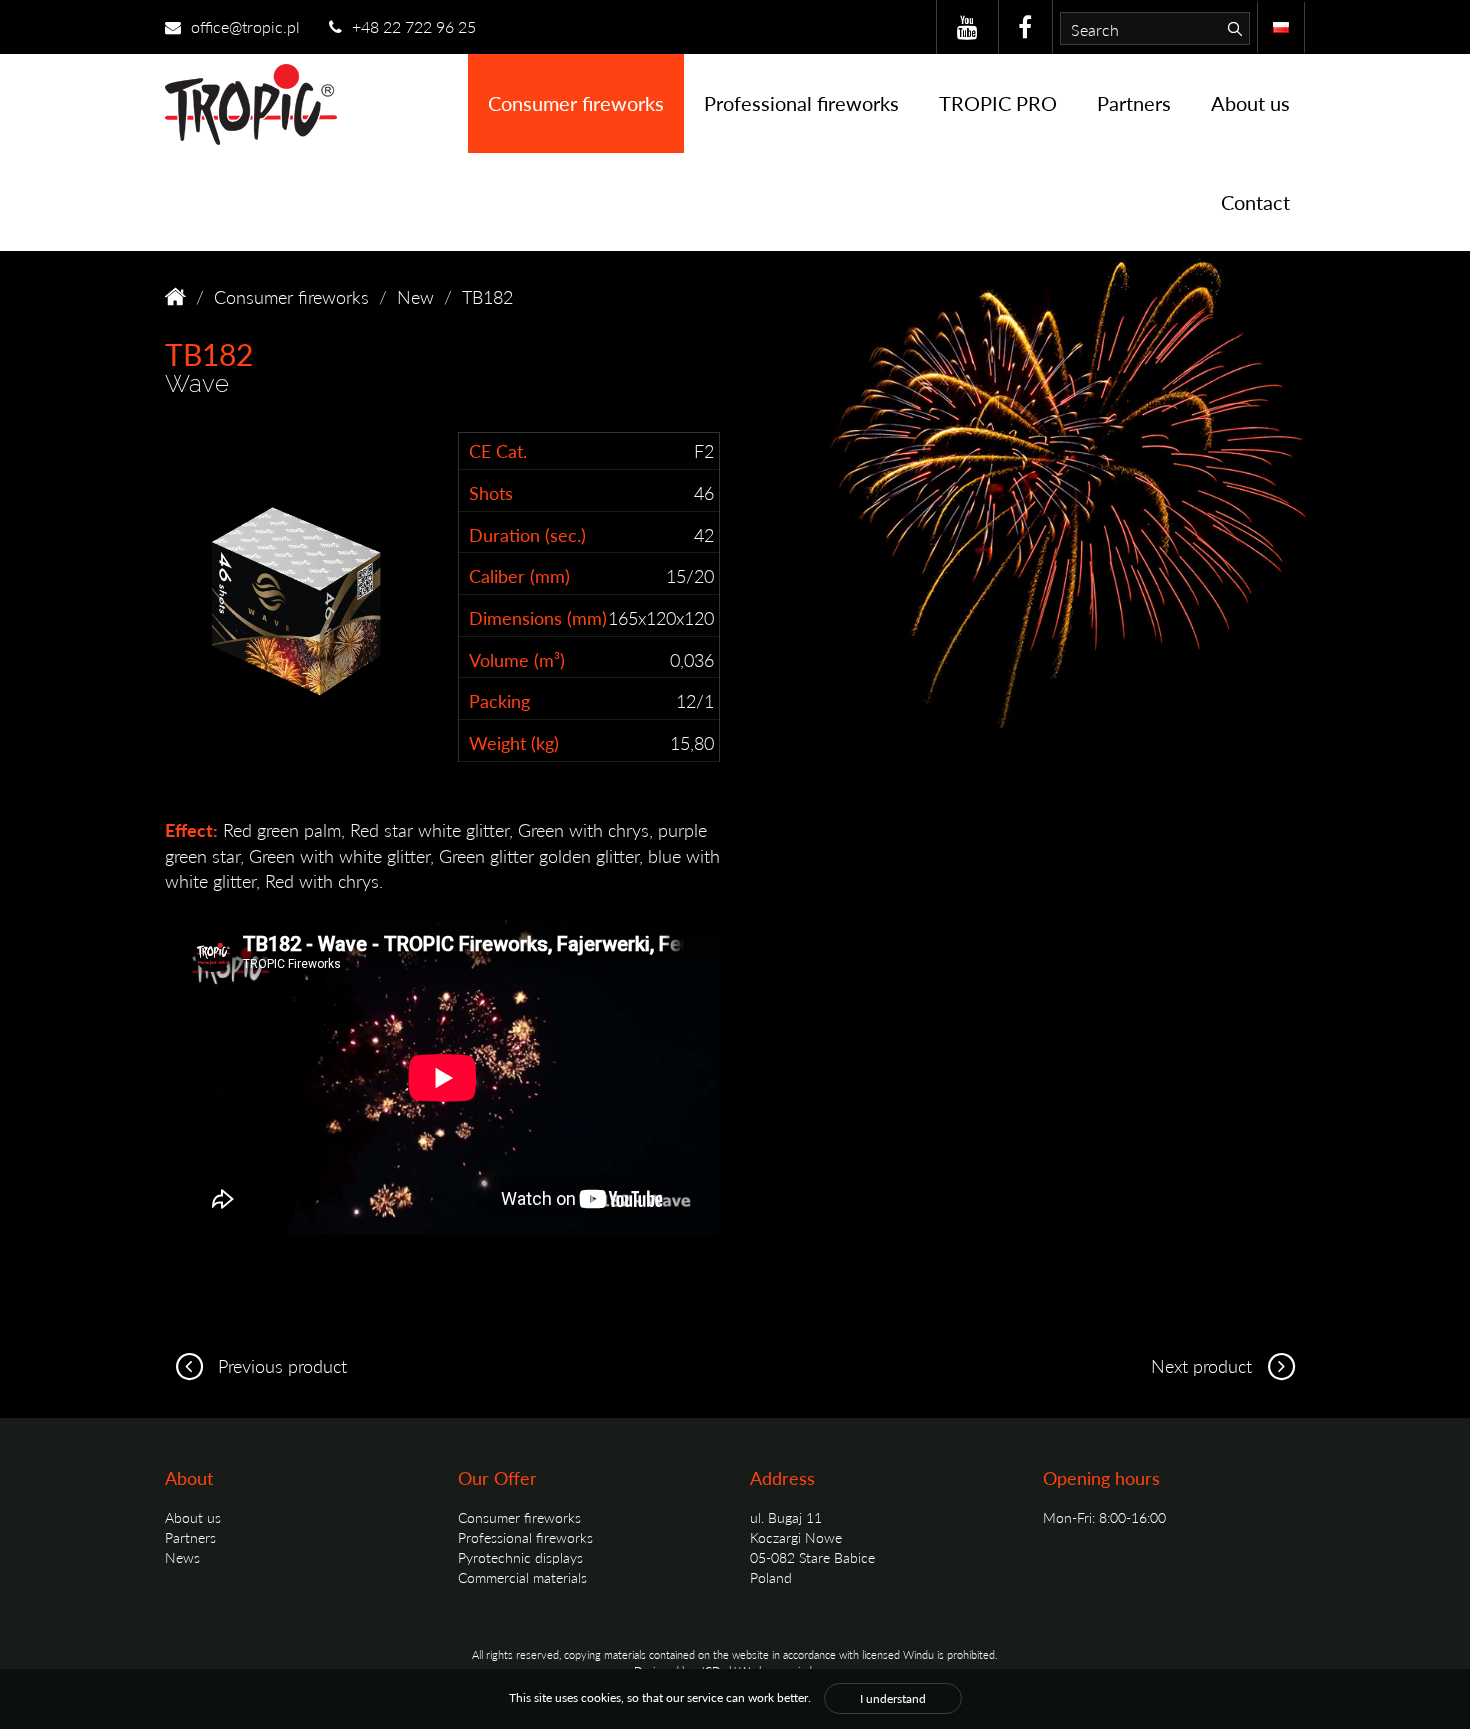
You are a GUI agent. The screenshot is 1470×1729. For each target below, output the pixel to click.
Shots (491, 492)
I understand (893, 1698)
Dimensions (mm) (538, 617)
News (182, 1557)
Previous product (280, 1365)
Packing (499, 700)
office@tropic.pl (243, 26)
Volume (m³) (517, 659)
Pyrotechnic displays (520, 1557)
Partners (1134, 103)
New (415, 296)
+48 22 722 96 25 (412, 26)
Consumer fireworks (576, 103)
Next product (1204, 1365)
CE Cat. (498, 450)
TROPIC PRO (998, 103)
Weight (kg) (514, 742)
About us (1250, 103)
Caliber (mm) (519, 575)
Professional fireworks (801, 103)
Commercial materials (522, 1577)
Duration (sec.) (527, 534)
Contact (1255, 202)
